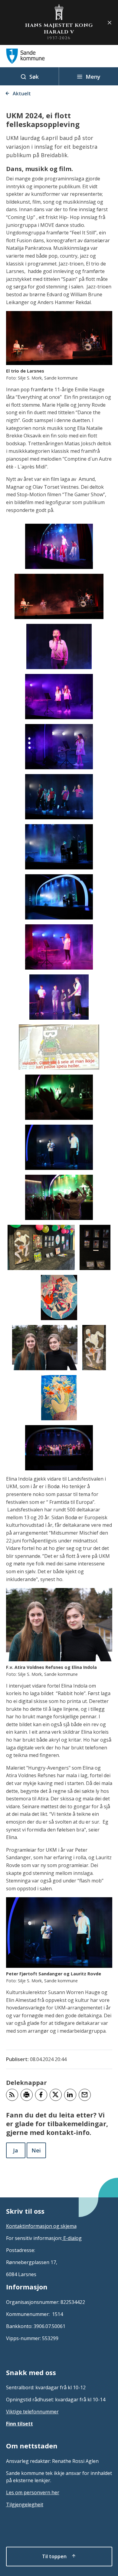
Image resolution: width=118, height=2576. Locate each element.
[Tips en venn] (85, 2095)
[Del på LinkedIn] (70, 2095)
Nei (36, 2150)
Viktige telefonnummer (32, 2412)
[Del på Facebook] (41, 2095)
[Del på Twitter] (56, 2095)
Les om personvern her (33, 2492)
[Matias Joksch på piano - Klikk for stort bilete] (59, 897)
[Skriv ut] (27, 2095)
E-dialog (72, 2238)
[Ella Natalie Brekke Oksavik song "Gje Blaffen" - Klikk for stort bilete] (59, 646)
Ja (16, 2150)
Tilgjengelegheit (25, 2505)
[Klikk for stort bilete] (59, 596)
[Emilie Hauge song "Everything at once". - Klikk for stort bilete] (59, 747)
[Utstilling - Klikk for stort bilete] (41, 1247)
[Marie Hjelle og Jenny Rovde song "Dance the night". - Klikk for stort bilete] (59, 697)
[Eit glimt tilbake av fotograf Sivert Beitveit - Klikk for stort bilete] (95, 1247)
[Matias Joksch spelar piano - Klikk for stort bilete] (59, 847)
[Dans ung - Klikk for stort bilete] (59, 797)
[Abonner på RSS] (12, 2095)
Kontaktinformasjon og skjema (41, 2226)
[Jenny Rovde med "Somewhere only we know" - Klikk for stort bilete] (59, 947)
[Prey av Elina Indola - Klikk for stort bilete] (59, 1398)
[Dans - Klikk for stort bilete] (59, 546)
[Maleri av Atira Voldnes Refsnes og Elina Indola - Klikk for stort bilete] (94, 1348)
